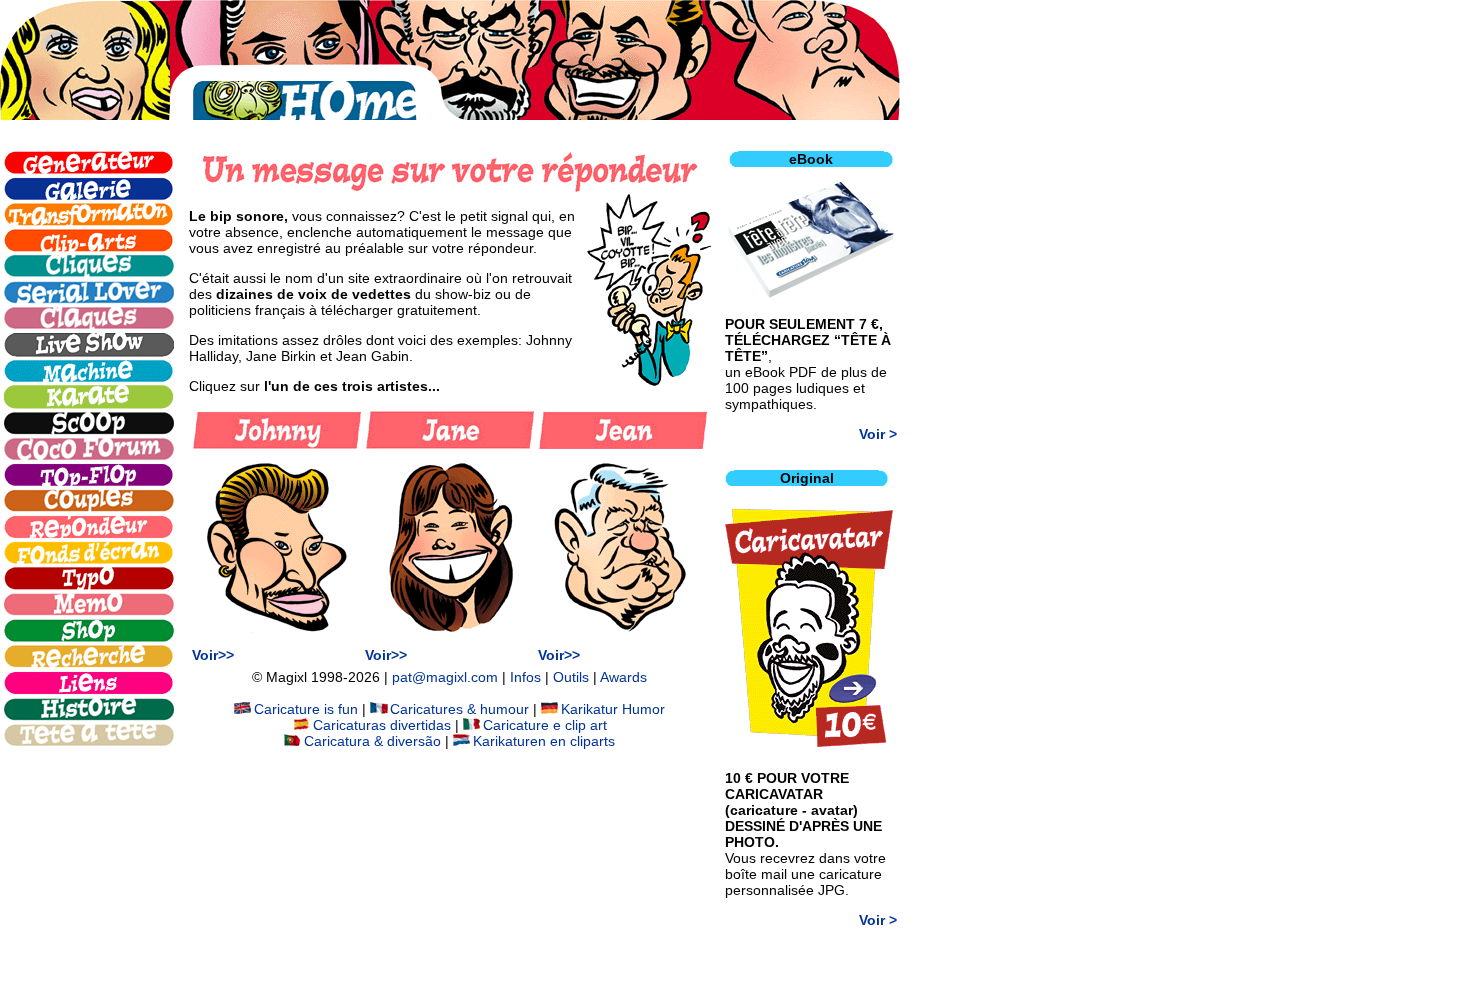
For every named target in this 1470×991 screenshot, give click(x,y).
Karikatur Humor (613, 709)
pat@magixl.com (445, 677)
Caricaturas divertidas (382, 725)
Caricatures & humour (459, 709)
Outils (571, 677)
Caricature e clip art (545, 725)
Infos (525, 677)
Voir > (878, 434)
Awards (623, 677)
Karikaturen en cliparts (544, 741)
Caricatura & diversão (372, 741)
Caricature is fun (306, 709)
